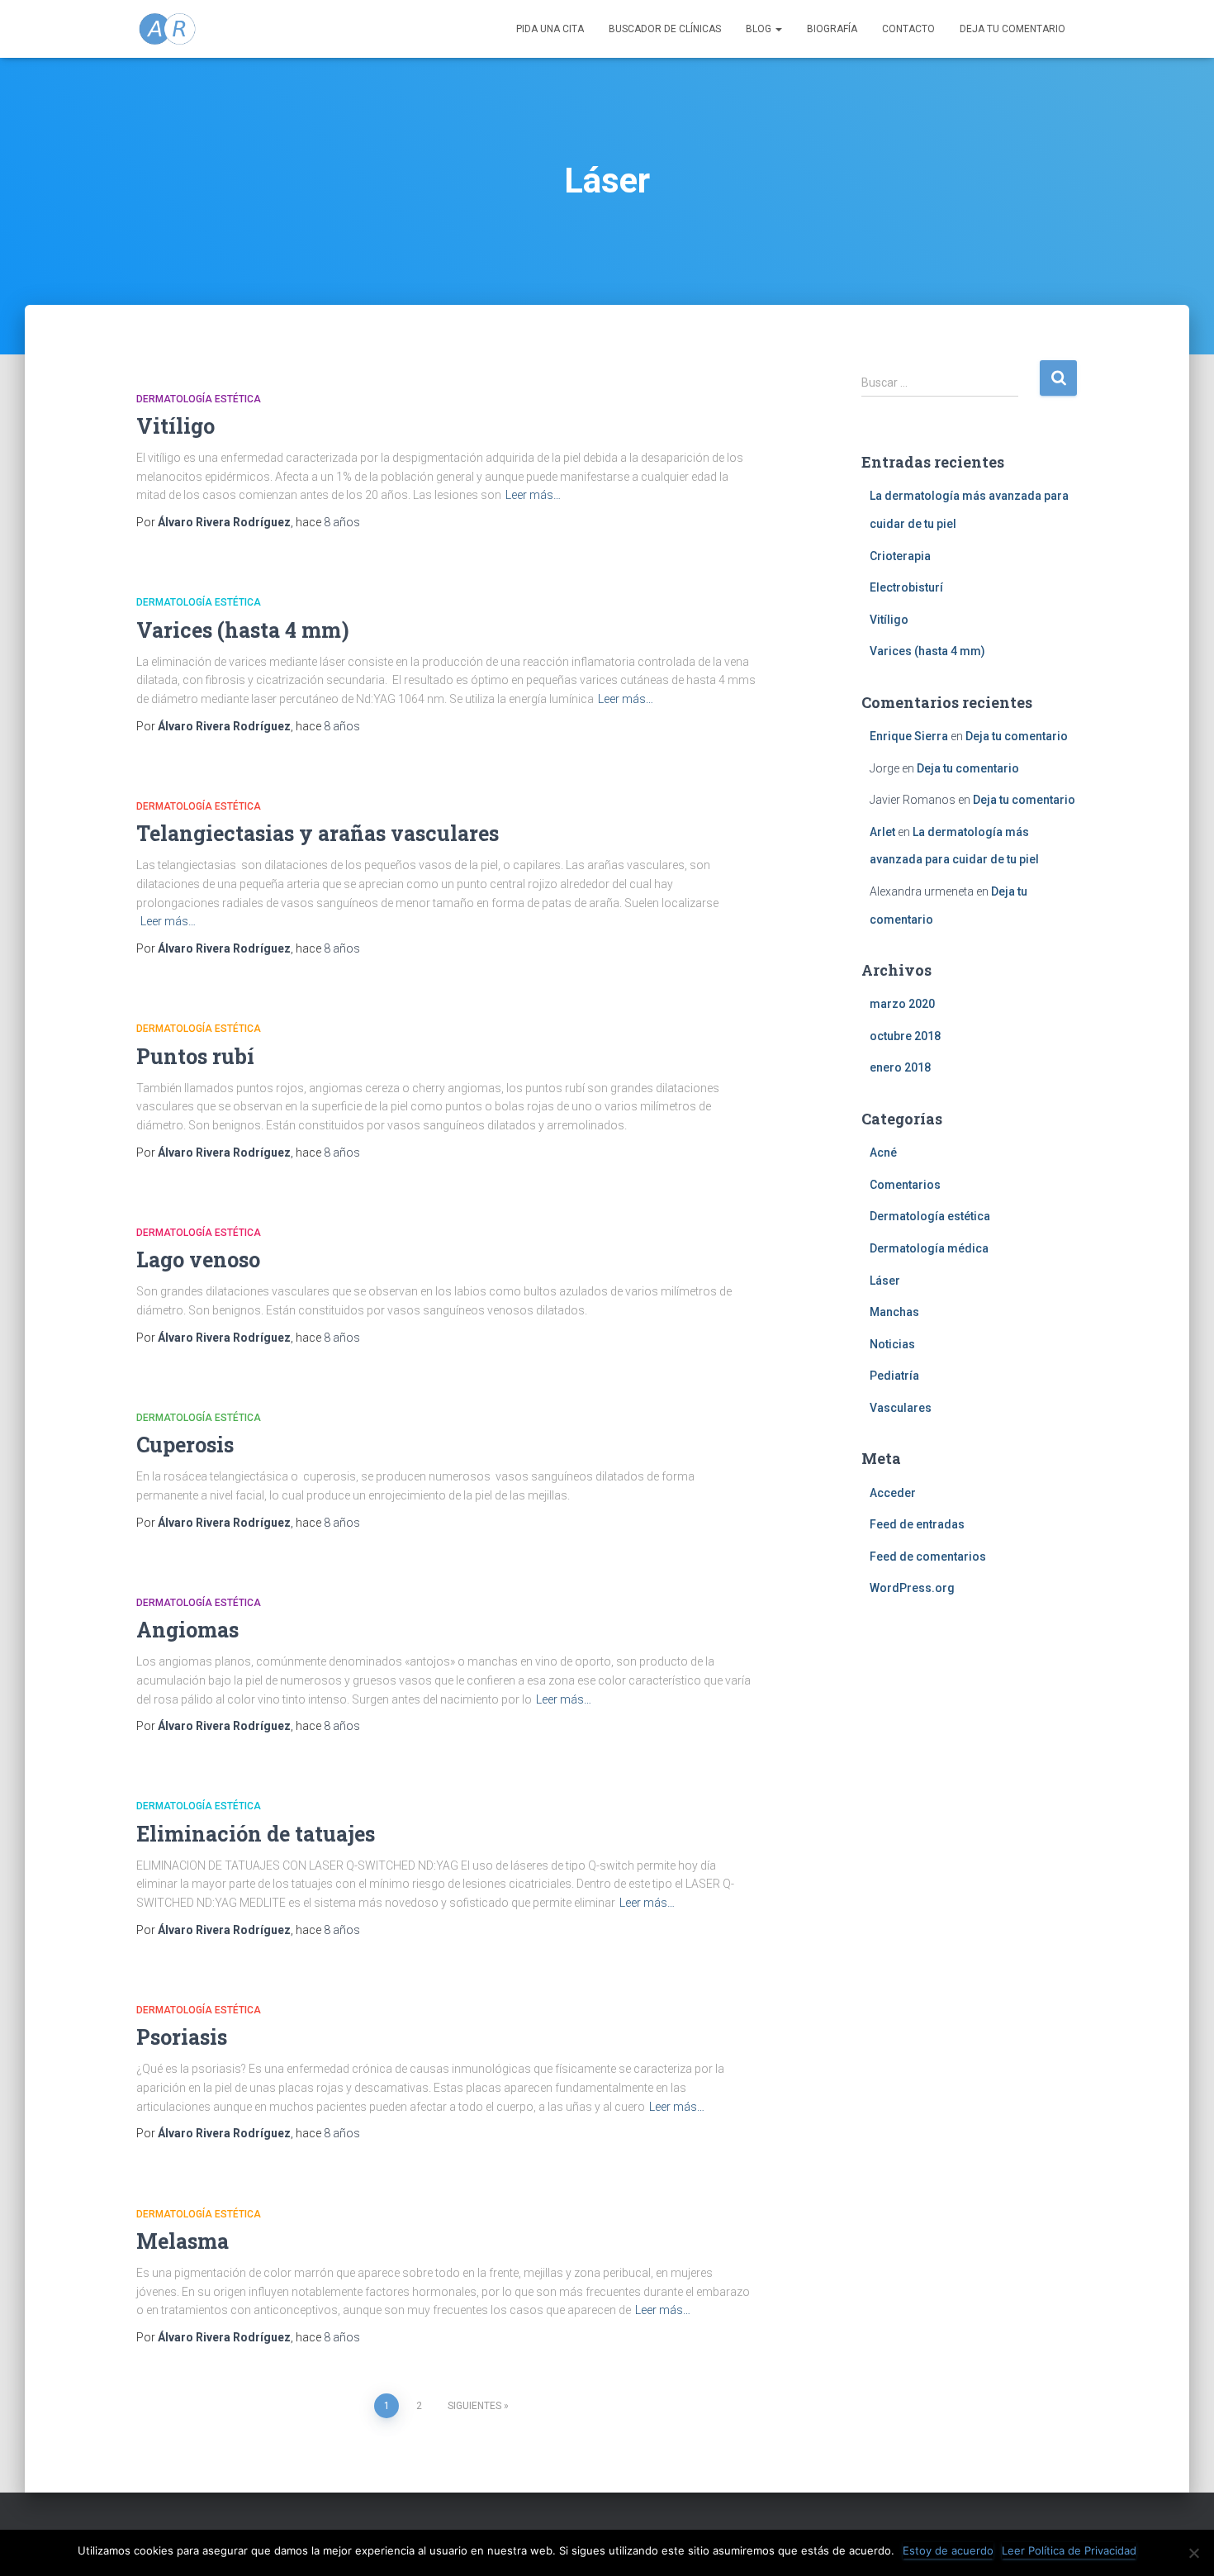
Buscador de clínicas (665, 29)
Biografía (832, 29)
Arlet (882, 832)
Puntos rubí (195, 1056)
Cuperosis (185, 1445)
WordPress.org (912, 1588)
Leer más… (533, 495)
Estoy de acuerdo (948, 2550)
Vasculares (901, 1408)
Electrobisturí (906, 587)
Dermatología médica (929, 1248)
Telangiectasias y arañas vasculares (318, 833)
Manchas (894, 1312)
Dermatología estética (199, 399)
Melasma (183, 2241)
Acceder (893, 1493)
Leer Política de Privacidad (1069, 2550)
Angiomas (187, 1630)
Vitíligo (175, 426)
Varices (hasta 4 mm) (243, 630)
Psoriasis (182, 2037)
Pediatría (894, 1376)
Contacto (908, 29)
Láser (885, 1281)
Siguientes (474, 2406)
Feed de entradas (917, 1524)
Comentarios (905, 1185)
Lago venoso (198, 1259)
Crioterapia (900, 556)
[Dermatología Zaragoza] (167, 29)
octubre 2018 (905, 1036)
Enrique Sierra (909, 736)
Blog (760, 29)
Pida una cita (550, 29)
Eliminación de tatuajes (256, 1834)
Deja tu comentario (1012, 29)
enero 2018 (900, 1067)
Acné (883, 1153)
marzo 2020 (902, 1004)
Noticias (892, 1344)
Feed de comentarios (928, 1557)
